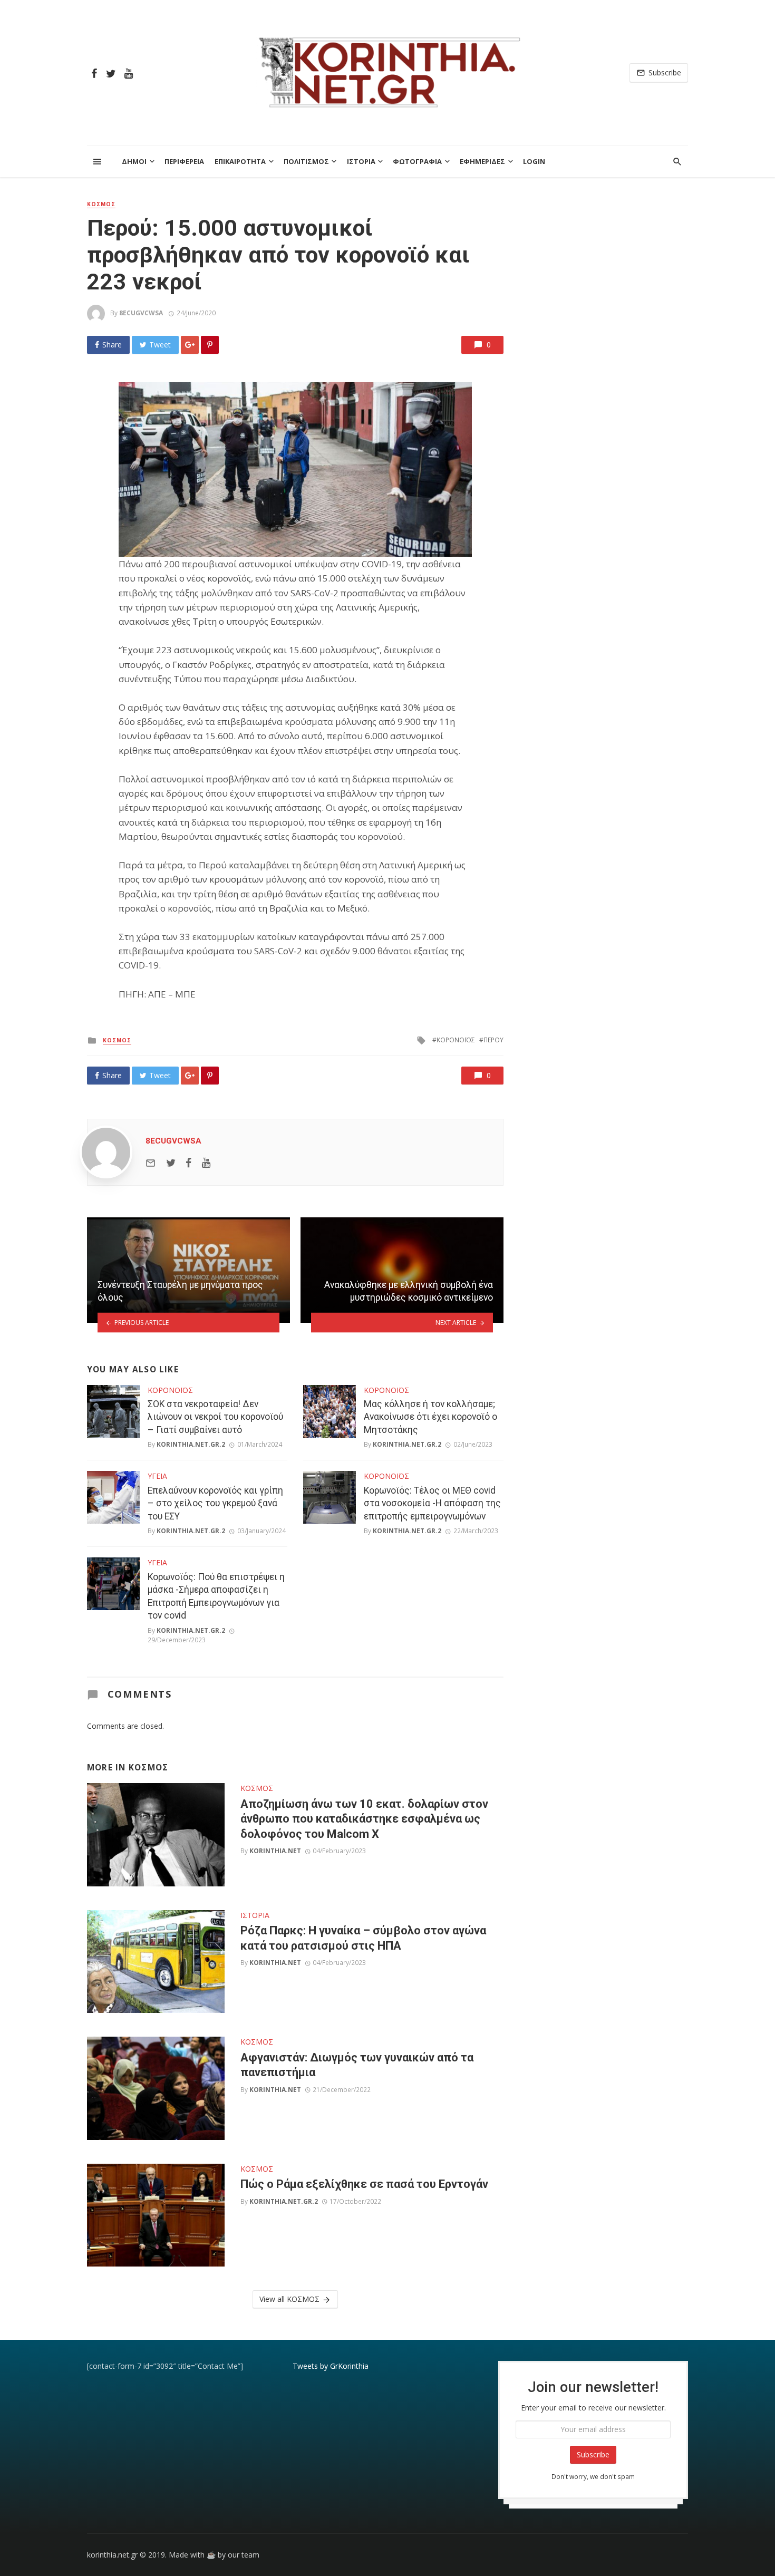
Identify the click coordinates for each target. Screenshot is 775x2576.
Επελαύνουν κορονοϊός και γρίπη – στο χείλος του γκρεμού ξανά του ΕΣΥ (215, 1503)
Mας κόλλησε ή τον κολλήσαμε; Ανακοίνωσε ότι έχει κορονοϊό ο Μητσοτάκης (430, 1417)
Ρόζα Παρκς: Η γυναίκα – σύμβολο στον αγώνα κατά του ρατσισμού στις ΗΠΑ (363, 1938)
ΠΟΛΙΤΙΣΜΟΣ (306, 161)
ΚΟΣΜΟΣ (101, 204)
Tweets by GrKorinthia (331, 2366)
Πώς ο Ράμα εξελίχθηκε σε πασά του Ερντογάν (364, 2184)
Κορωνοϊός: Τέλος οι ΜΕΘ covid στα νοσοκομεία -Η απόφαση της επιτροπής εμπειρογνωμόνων (432, 1503)
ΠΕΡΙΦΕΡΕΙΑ (184, 161)
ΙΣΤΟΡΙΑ (361, 161)
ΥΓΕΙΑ (157, 1476)
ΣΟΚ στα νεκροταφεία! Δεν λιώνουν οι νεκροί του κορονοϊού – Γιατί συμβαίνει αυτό (215, 1417)
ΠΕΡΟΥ (493, 1040)
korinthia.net (275, 1851)
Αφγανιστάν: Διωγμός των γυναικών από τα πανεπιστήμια (357, 2065)
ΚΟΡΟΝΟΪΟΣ (456, 1040)
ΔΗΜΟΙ (134, 161)
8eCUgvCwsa (141, 313)
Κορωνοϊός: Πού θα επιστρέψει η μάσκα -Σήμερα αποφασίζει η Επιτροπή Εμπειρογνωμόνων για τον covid (216, 1596)
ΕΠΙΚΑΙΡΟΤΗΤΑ (240, 161)
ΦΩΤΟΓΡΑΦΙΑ (417, 161)
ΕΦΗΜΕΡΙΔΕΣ (482, 161)
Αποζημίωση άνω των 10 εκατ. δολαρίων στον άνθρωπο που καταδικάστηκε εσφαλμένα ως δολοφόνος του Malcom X (364, 1819)
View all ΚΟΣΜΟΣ (289, 2299)
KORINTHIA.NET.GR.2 (191, 1444)
